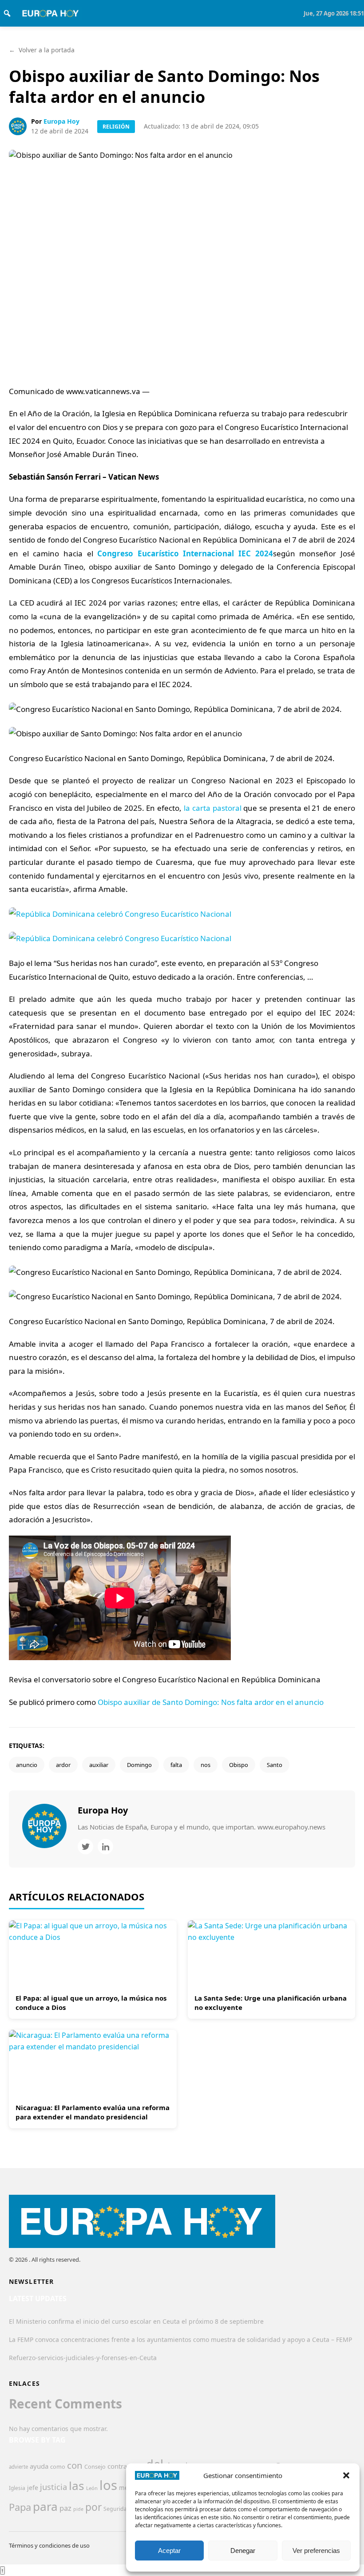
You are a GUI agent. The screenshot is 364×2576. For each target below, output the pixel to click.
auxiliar (99, 1765)
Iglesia (17, 2488)
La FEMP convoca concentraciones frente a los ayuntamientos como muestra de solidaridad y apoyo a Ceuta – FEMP (180, 2340)
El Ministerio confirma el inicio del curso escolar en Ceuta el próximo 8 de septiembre (136, 2321)
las (77, 2486)
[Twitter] (85, 1847)
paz (65, 2508)
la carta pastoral (213, 808)
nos (206, 1765)
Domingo (139, 1765)
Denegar (243, 2551)
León (92, 2488)
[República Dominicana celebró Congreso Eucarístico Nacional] (182, 926)
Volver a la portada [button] (42, 50)
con (75, 2465)
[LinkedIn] (105, 1847)
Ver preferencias (316, 2551)
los (108, 2485)
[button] (346, 2475)
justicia (53, 2487)
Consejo (95, 2467)
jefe (33, 2488)
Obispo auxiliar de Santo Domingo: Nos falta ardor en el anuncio (211, 1702)
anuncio (27, 1765)
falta (176, 1765)
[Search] (7, 13)
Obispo (239, 1765)
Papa (20, 2507)
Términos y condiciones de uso (49, 2545)
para (45, 2506)
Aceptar (169, 2551)
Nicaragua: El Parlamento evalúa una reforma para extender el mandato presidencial (93, 2112)
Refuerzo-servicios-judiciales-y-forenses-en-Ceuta (83, 2358)
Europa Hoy (61, 121)
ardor (63, 1765)
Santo (275, 1765)
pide (78, 2509)
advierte (18, 2467)
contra (117, 2466)
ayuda (39, 2466)
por (93, 2507)
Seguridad (117, 2509)
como (58, 2467)
